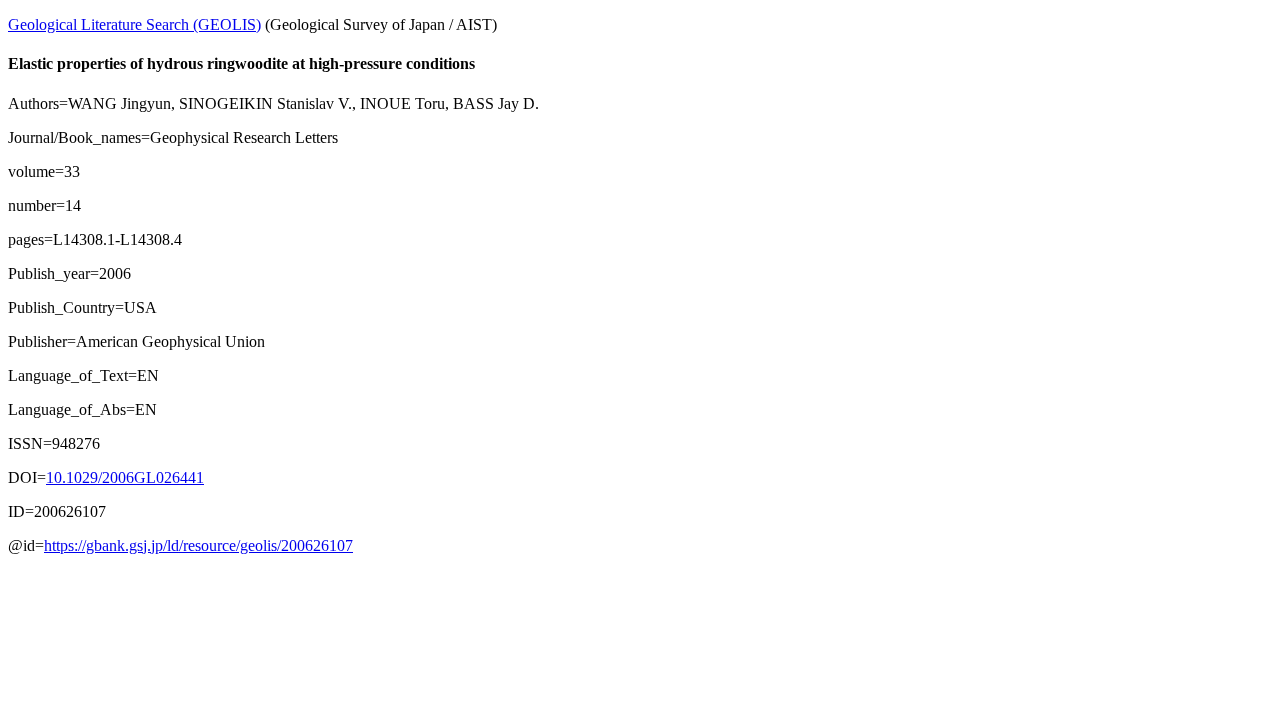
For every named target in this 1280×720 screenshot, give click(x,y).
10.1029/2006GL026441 (125, 477)
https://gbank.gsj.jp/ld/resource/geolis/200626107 (198, 545)
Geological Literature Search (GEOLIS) (134, 24)
